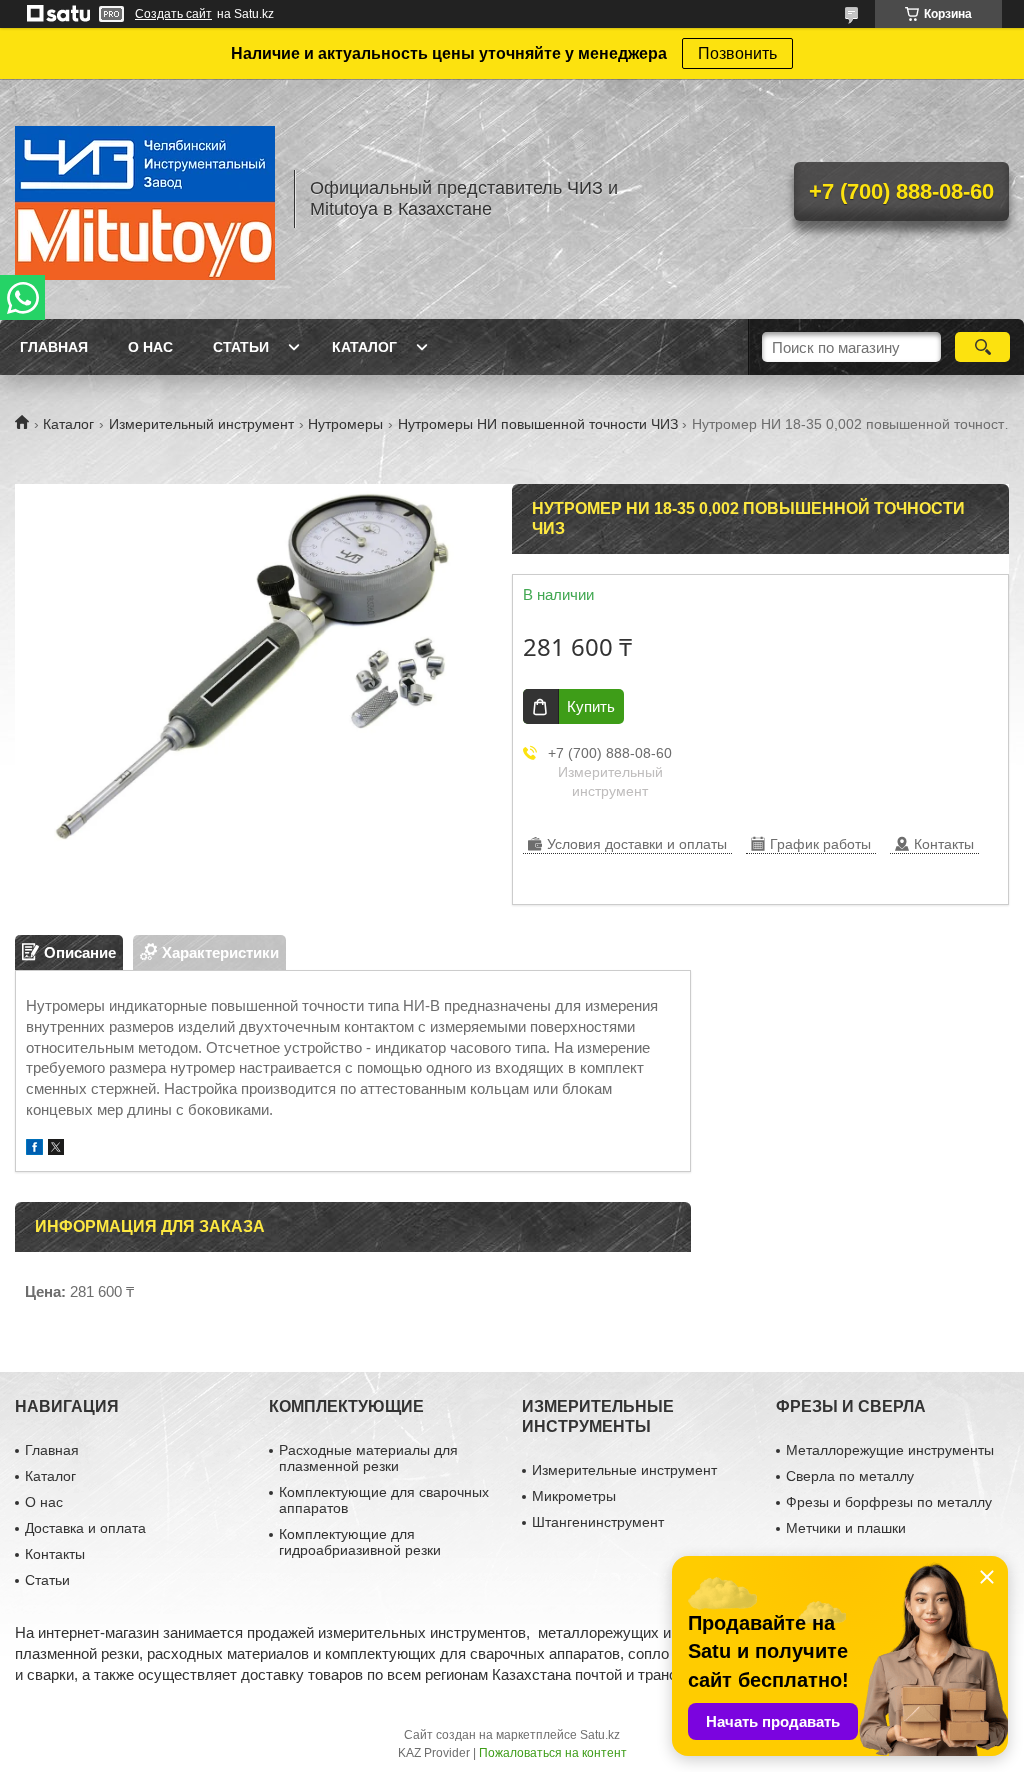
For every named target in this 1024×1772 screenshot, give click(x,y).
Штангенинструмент (598, 1522)
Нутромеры (345, 424)
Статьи (241, 347)
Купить (591, 706)
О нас (150, 347)
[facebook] (34, 1149)
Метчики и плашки (846, 1528)
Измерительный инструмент (201, 424)
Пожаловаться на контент (553, 1753)
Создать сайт (173, 14)
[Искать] (982, 347)
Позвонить (737, 53)
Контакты (55, 1554)
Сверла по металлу (850, 1476)
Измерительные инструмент (624, 1470)
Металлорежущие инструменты (890, 1450)
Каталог (364, 347)
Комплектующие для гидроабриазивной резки (360, 1542)
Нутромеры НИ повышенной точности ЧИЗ (538, 424)
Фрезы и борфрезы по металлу (889, 1502)
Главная (54, 347)
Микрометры (574, 1496)
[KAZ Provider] (145, 199)
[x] (56, 1149)
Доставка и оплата (85, 1528)
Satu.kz (600, 1735)
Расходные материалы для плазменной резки (368, 1458)
